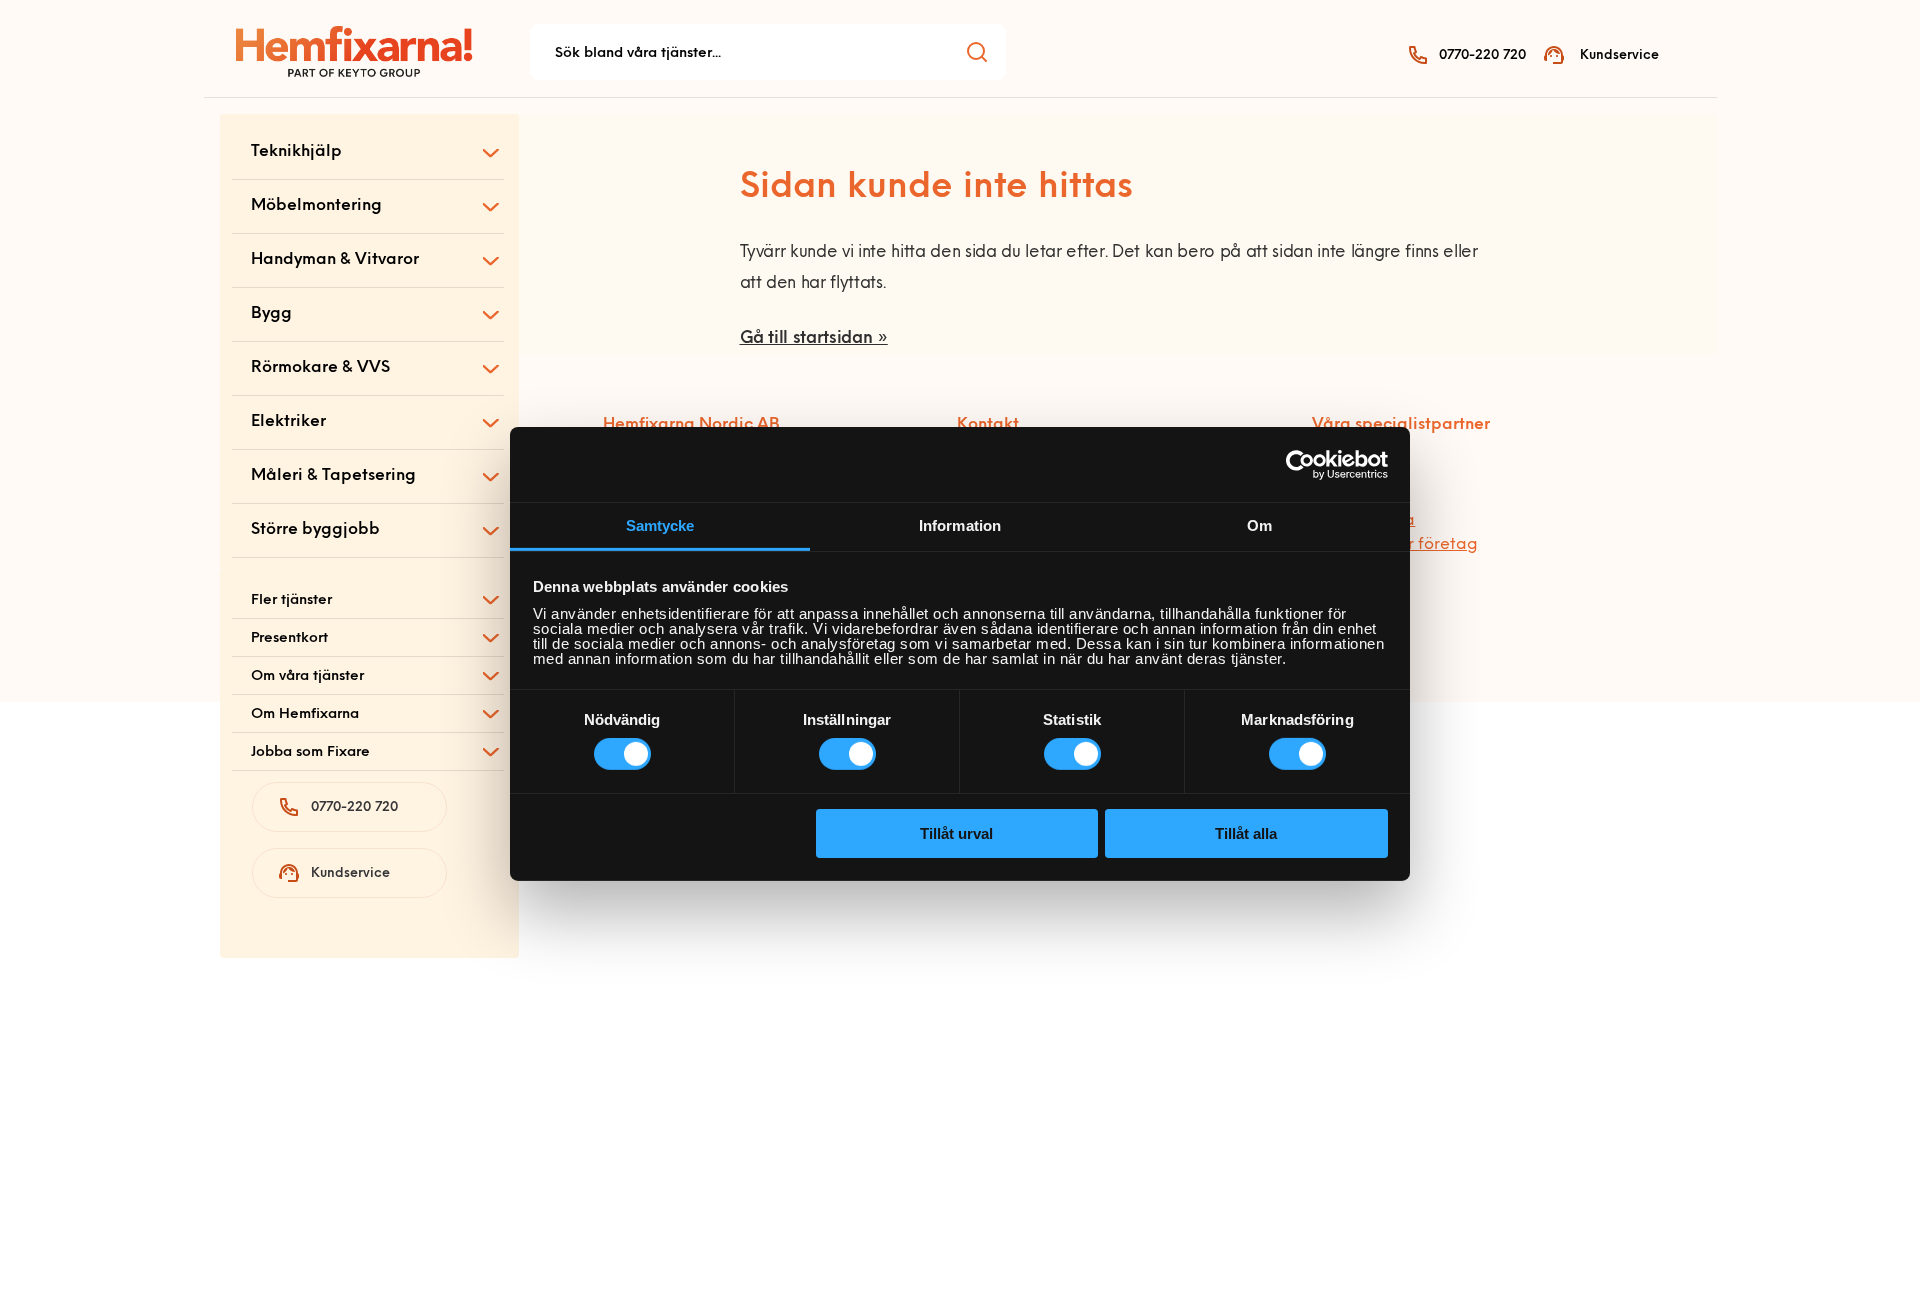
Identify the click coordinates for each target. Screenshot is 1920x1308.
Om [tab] (1259, 525)
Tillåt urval (956, 833)
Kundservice (1619, 55)
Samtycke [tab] (660, 525)
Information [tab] (960, 525)
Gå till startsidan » (814, 338)
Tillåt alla (1246, 833)
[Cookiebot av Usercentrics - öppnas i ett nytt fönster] (1300, 464)
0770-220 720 (1482, 55)
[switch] (847, 754)
